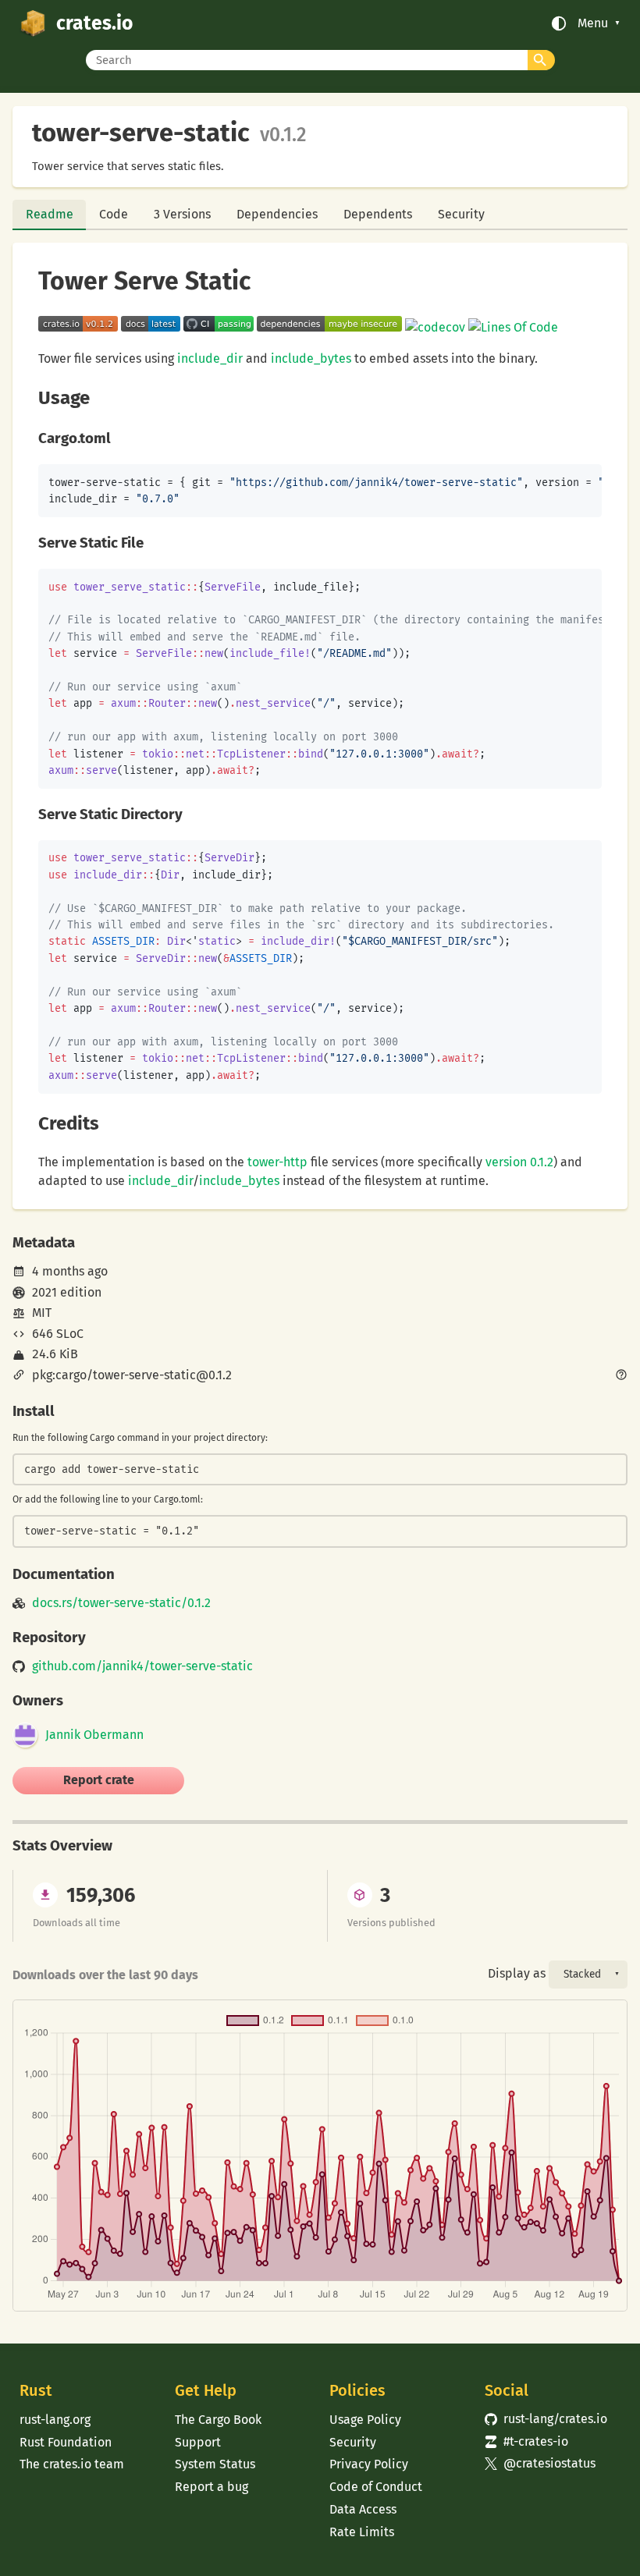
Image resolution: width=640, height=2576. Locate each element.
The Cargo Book (218, 2420)
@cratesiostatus (540, 2463)
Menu (593, 23)
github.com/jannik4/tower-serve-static (142, 1666)
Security (461, 214)
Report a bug (212, 2487)
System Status (215, 2464)
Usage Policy (365, 2420)
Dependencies (277, 214)
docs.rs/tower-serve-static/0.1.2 (121, 1603)
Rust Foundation (66, 2442)
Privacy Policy (369, 2464)
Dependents (378, 214)
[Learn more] (621, 1376)
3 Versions (182, 214)
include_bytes (311, 358)
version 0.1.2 (519, 1162)
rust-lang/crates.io (546, 2419)
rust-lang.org (55, 2420)
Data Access (363, 2509)
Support (198, 2442)
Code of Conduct (376, 2487)
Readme (50, 214)
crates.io (94, 23)
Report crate (99, 1780)
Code (114, 214)
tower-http (277, 1162)
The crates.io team (72, 2464)
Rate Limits (362, 2532)
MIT (42, 1313)
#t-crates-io (526, 2441)
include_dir (210, 358)
